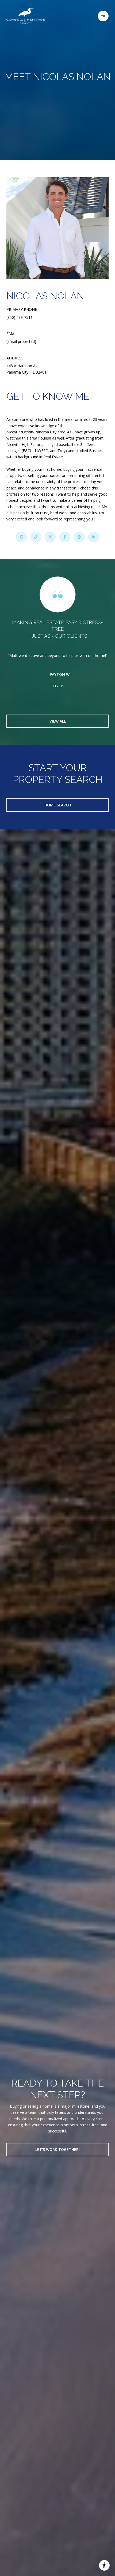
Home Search (58, 805)
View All (58, 721)
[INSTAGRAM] (79, 537)
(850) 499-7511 (20, 317)
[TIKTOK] (36, 537)
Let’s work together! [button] (57, 2149)
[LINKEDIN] (94, 537)
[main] (57, 469)
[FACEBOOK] (65, 537)
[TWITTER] (50, 537)
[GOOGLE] (21, 537)
